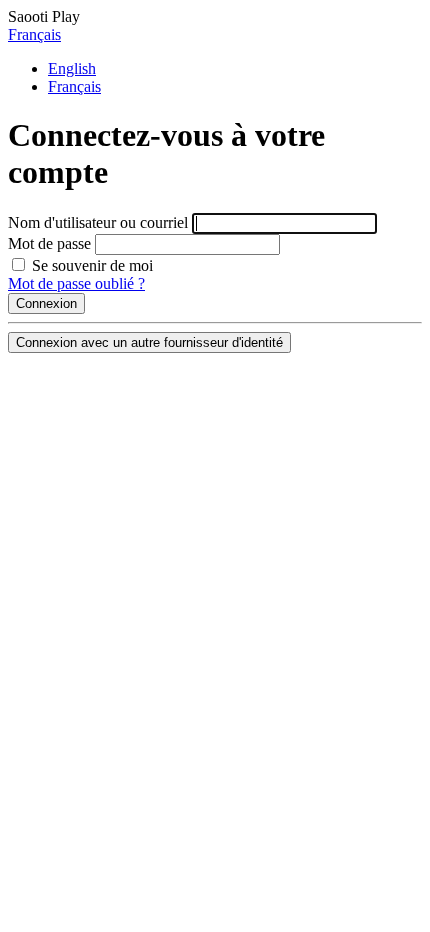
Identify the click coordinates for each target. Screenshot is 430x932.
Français (34, 34)
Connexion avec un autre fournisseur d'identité (149, 342)
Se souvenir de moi (90, 265)
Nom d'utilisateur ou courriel (98, 222)
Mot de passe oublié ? (76, 283)
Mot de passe (49, 243)
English (72, 68)
